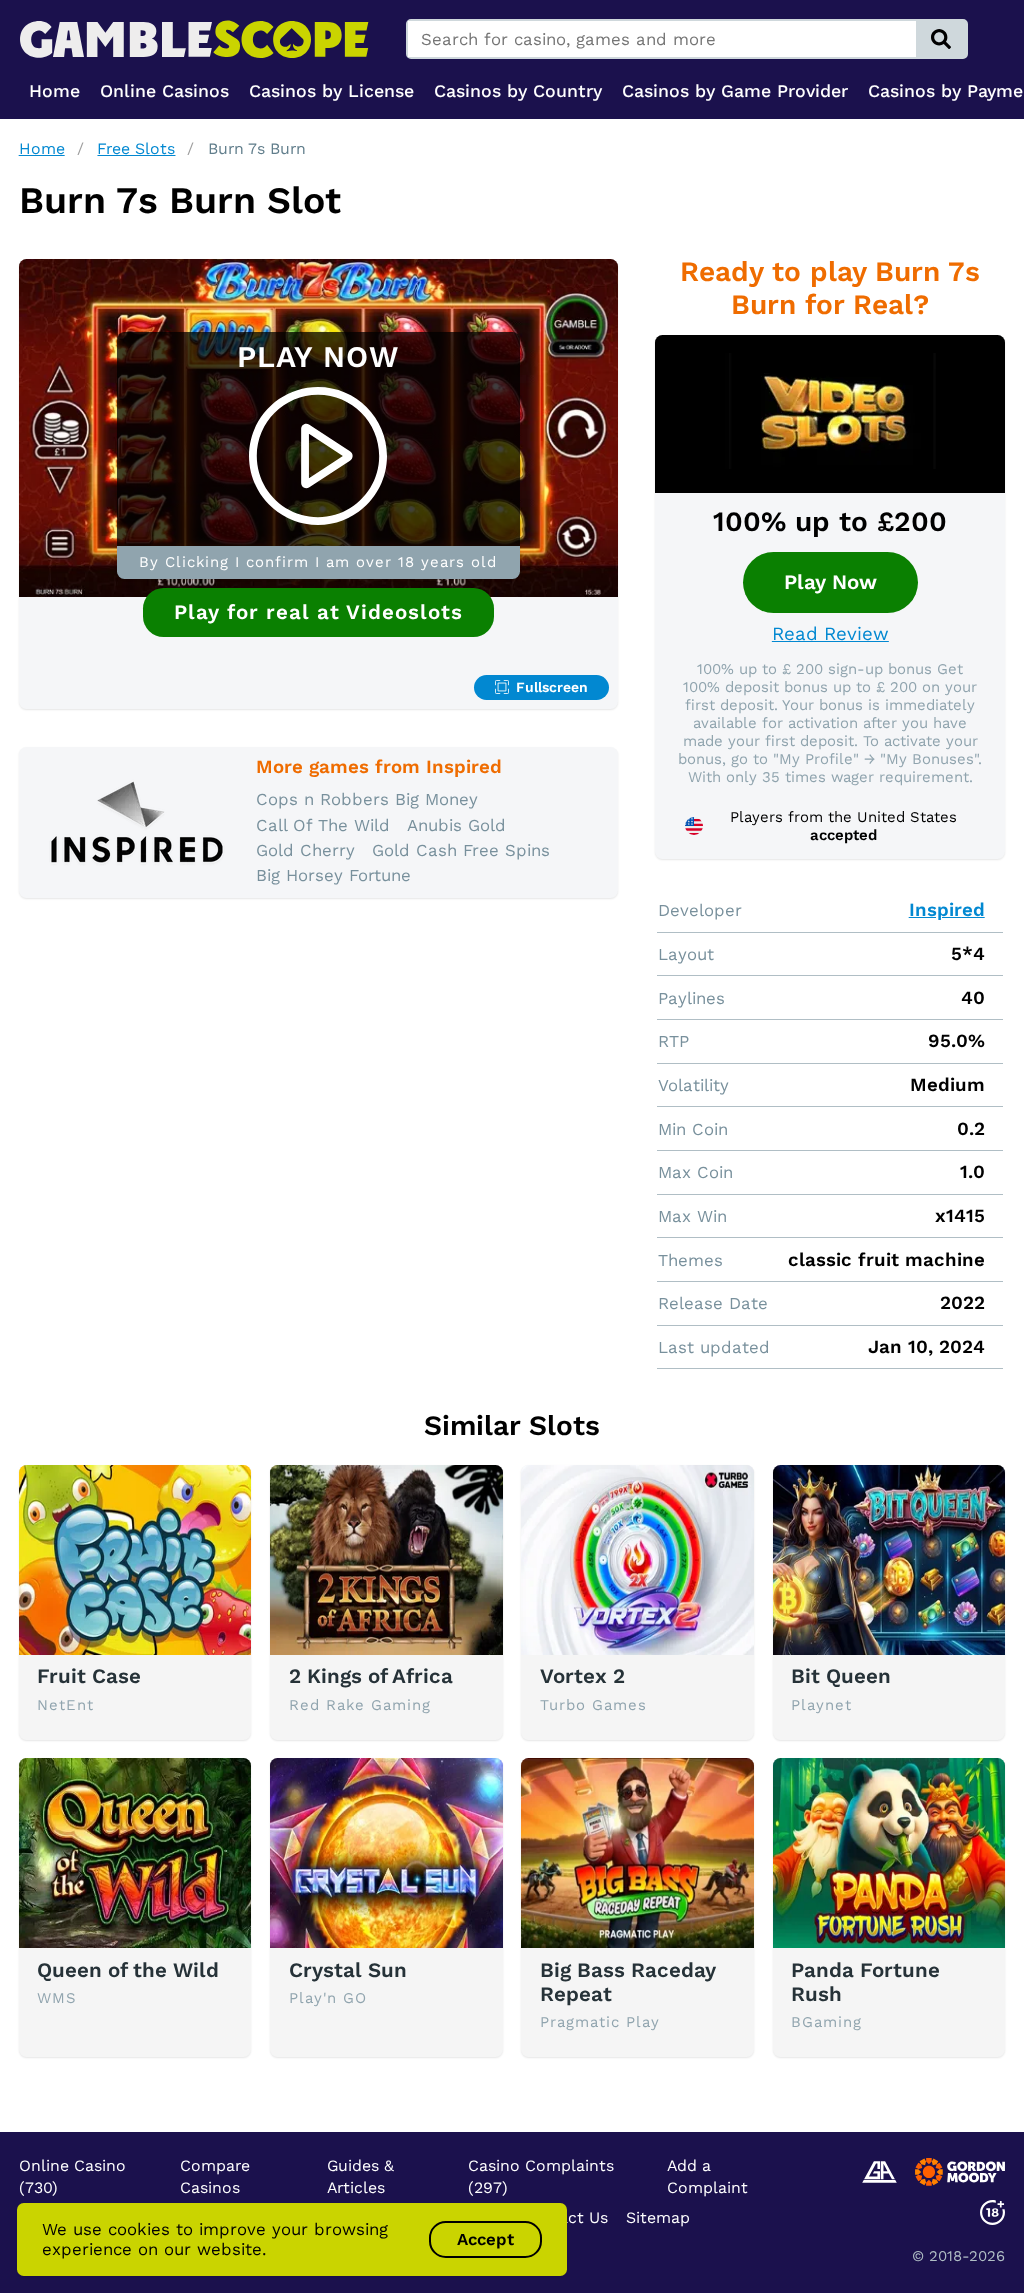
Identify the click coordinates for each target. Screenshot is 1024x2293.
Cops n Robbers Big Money (367, 799)
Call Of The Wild (323, 825)
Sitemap (658, 2217)
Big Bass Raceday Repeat (628, 1982)
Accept (485, 2239)
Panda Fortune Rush (865, 1982)
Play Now (830, 582)
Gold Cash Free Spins (461, 850)
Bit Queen (841, 1676)
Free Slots (136, 148)
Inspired (947, 910)
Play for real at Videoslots (318, 612)
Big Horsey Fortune (333, 875)
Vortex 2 (582, 1676)
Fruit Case (89, 1676)
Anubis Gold (456, 825)
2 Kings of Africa (371, 1676)
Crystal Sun (348, 1970)
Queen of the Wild (128, 1970)
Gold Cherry (305, 850)
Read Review (830, 634)
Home (42, 148)
